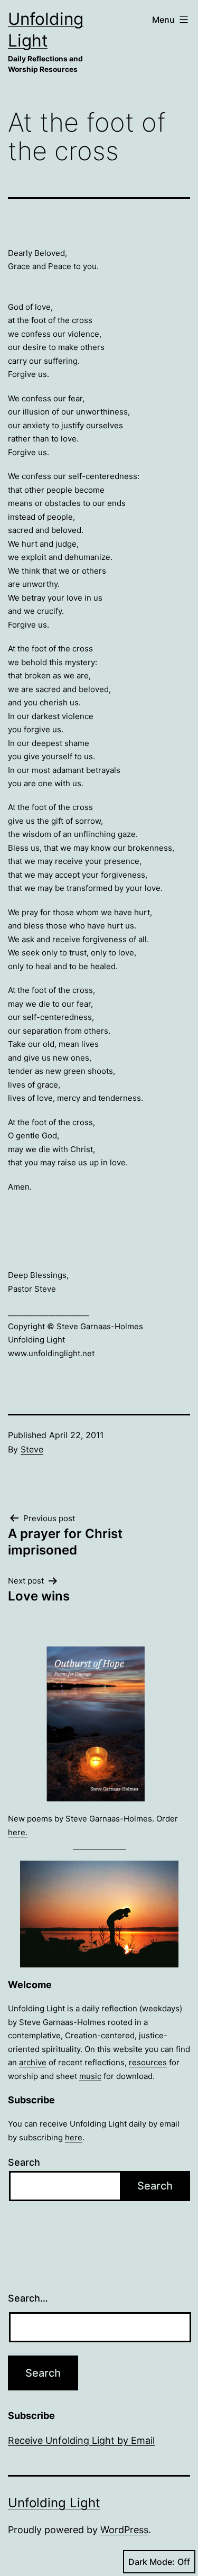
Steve (32, 1449)
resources (148, 2062)
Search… (28, 2298)
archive (33, 2062)
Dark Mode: (152, 2562)
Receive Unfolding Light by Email (81, 2440)
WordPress (124, 2530)
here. (18, 1832)
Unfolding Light (54, 2503)
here (74, 2137)
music (90, 2076)
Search (24, 2162)
